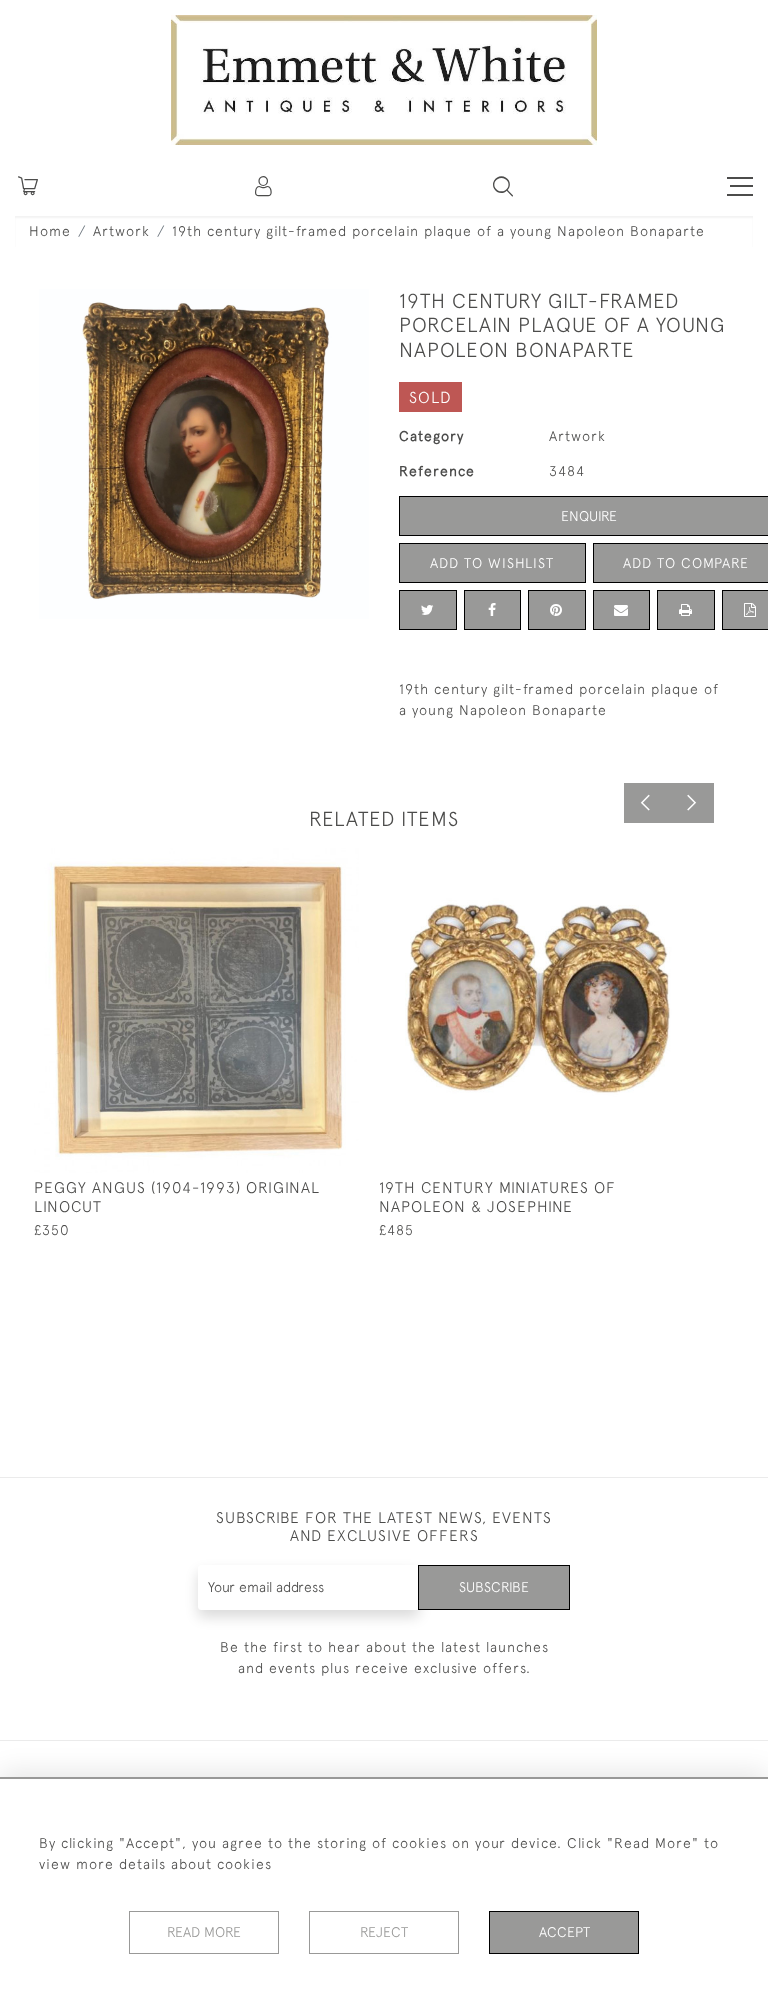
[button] (503, 186)
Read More (204, 1932)
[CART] (28, 186)
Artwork (121, 231)
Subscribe (494, 1587)
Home (50, 231)
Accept (564, 1932)
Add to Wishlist (492, 563)
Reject (384, 1932)
